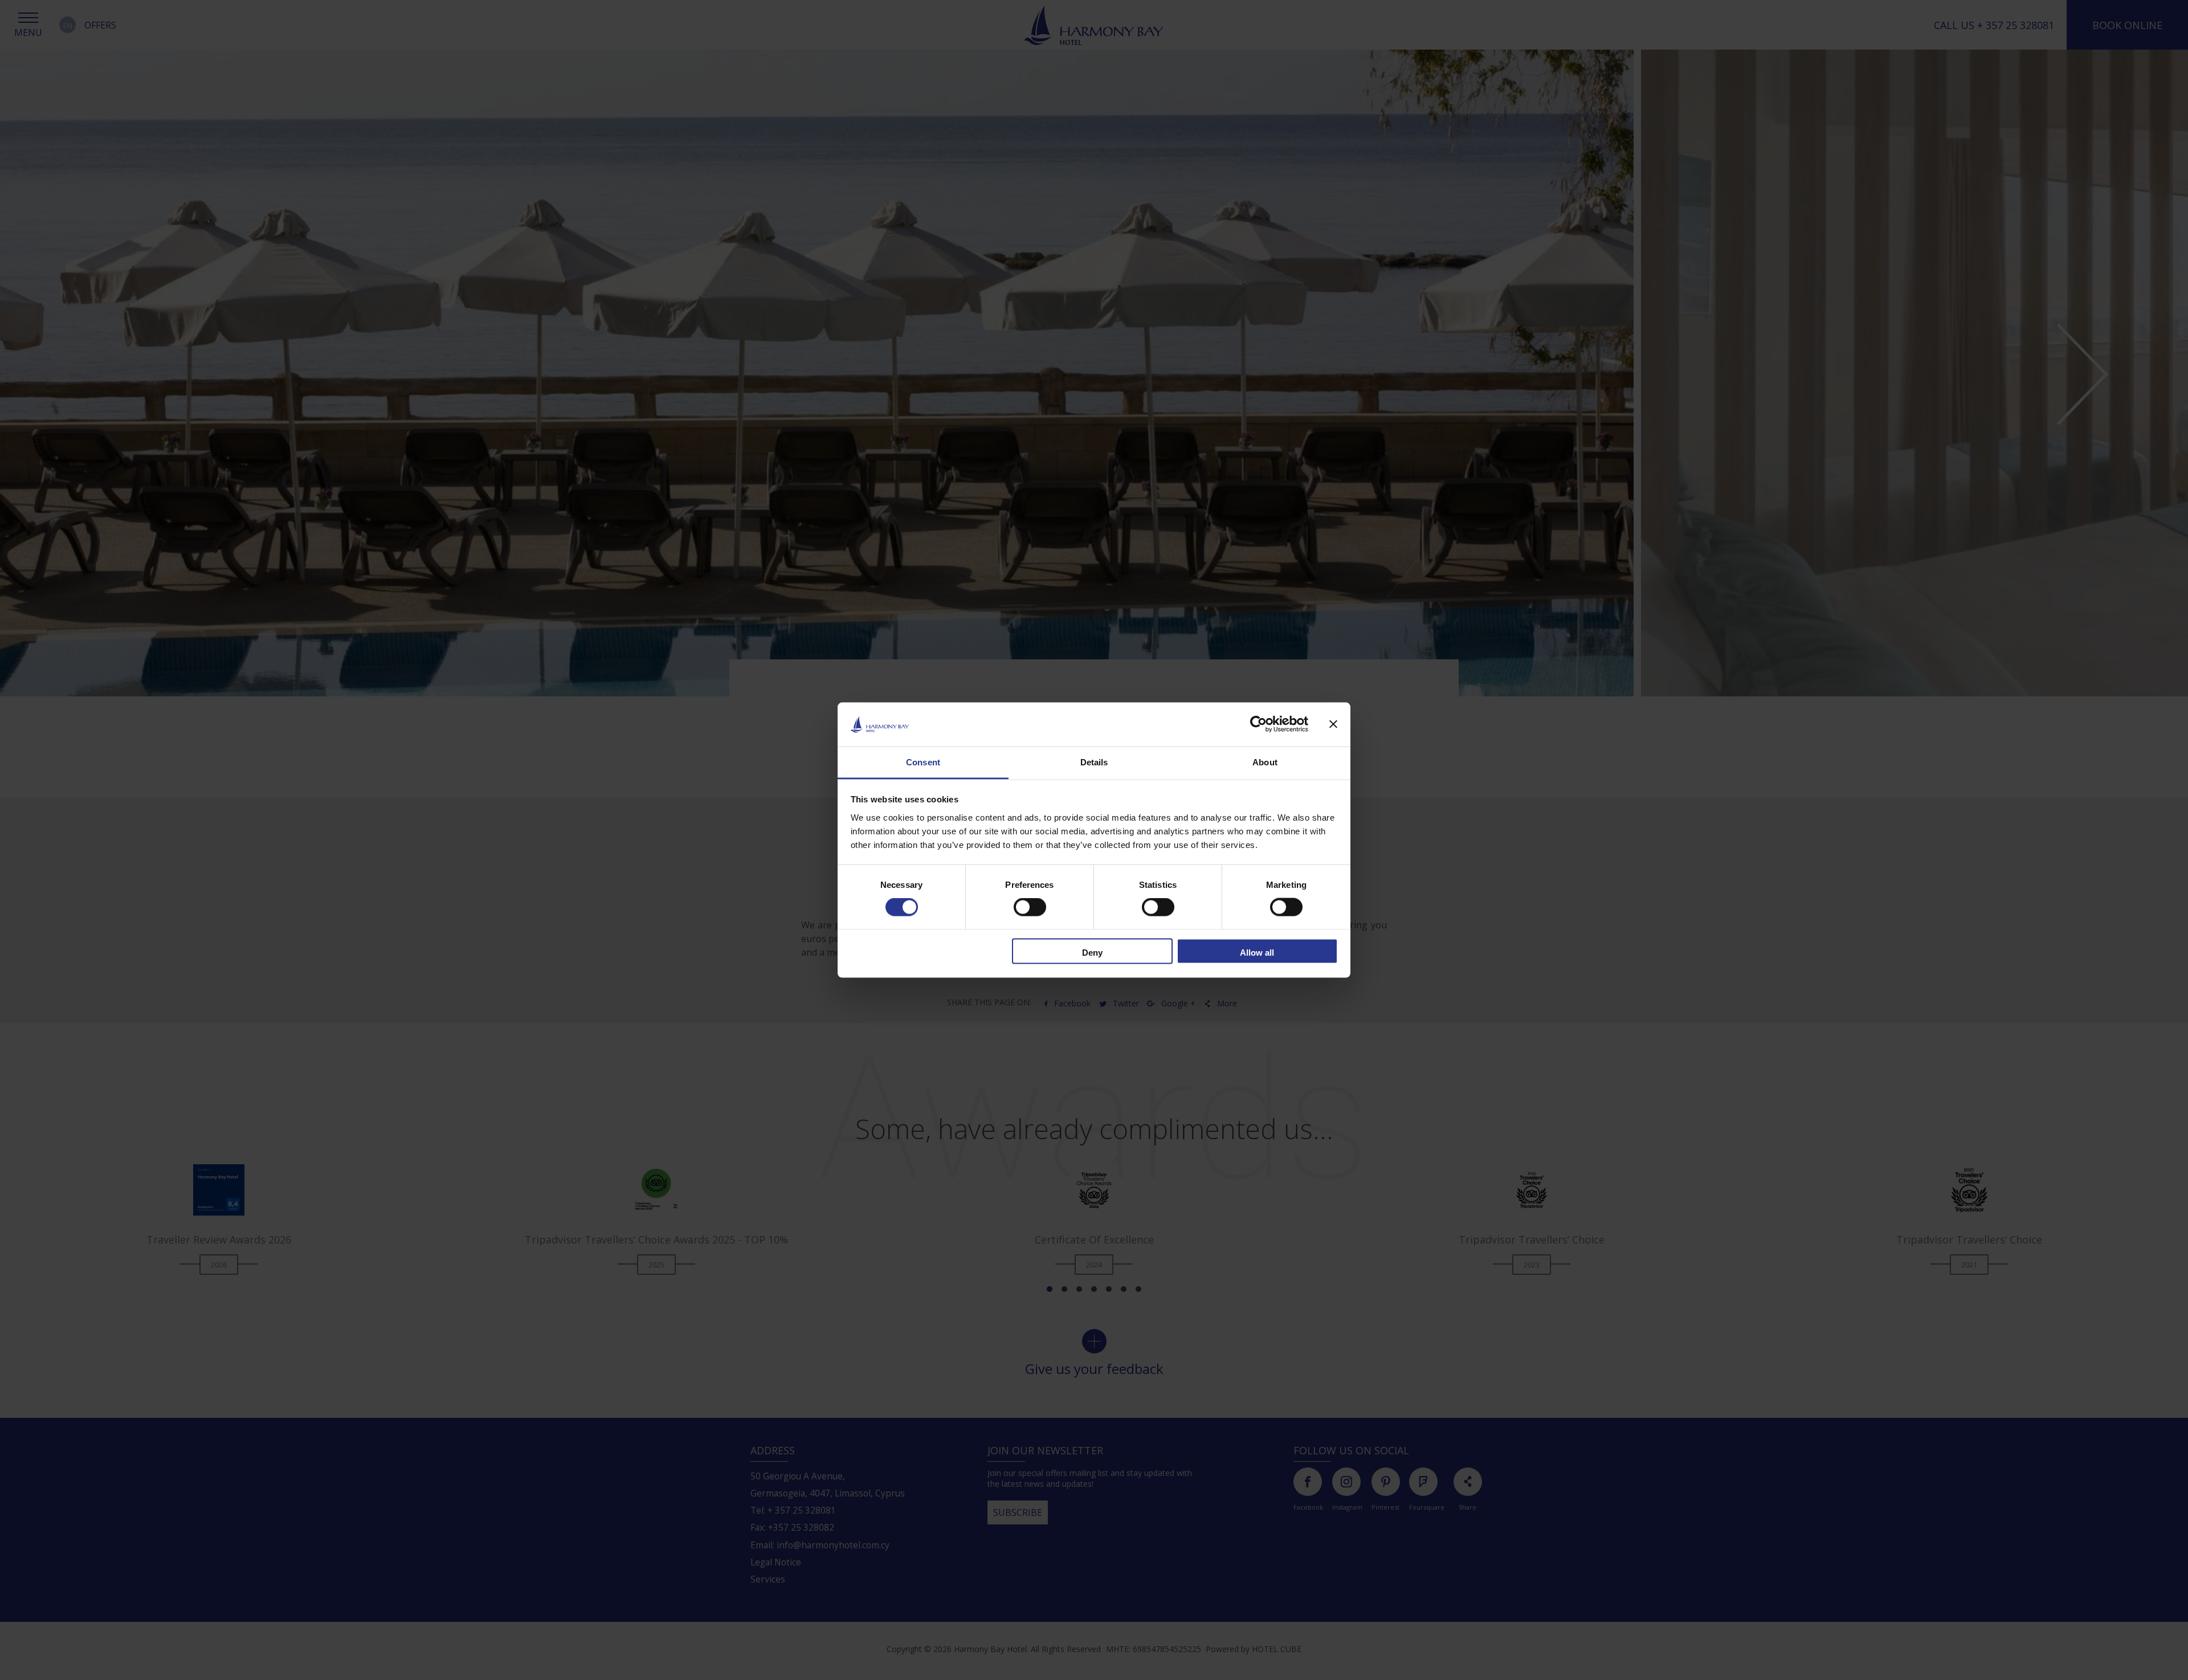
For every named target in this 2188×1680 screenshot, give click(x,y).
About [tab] (1265, 762)
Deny (1092, 952)
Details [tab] (1094, 762)
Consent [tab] (923, 762)
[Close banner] (1334, 724)
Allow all (1257, 952)
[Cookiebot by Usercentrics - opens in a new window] (1258, 724)
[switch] (1030, 907)
